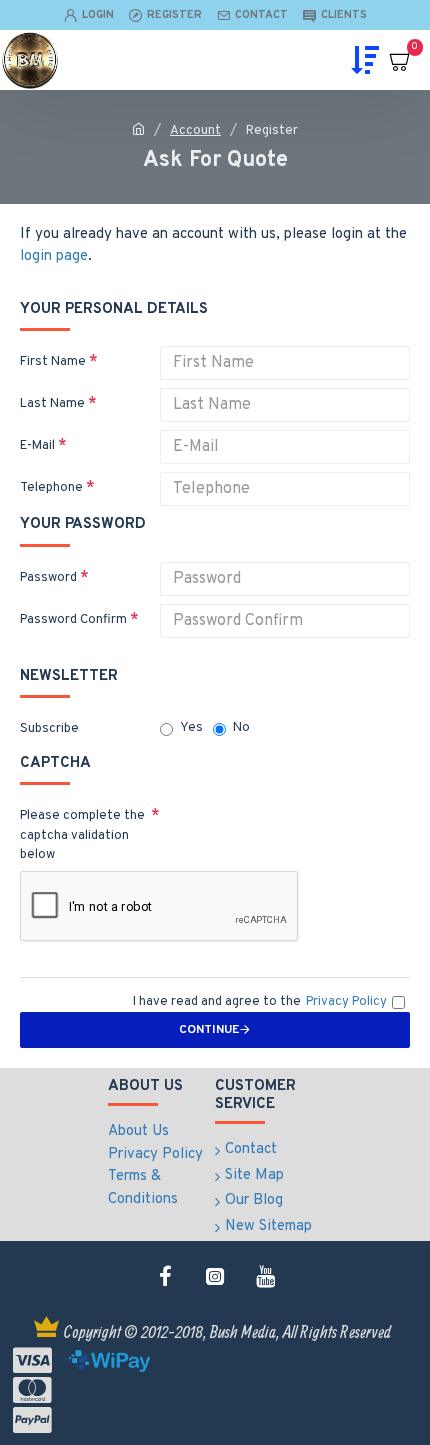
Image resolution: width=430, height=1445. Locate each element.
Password (48, 578)
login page (54, 256)
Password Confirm (73, 620)
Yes (191, 728)
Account (195, 131)
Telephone (51, 488)
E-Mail (37, 446)
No (241, 728)
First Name (53, 362)
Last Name (52, 404)
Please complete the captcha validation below (82, 835)
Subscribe (49, 729)
